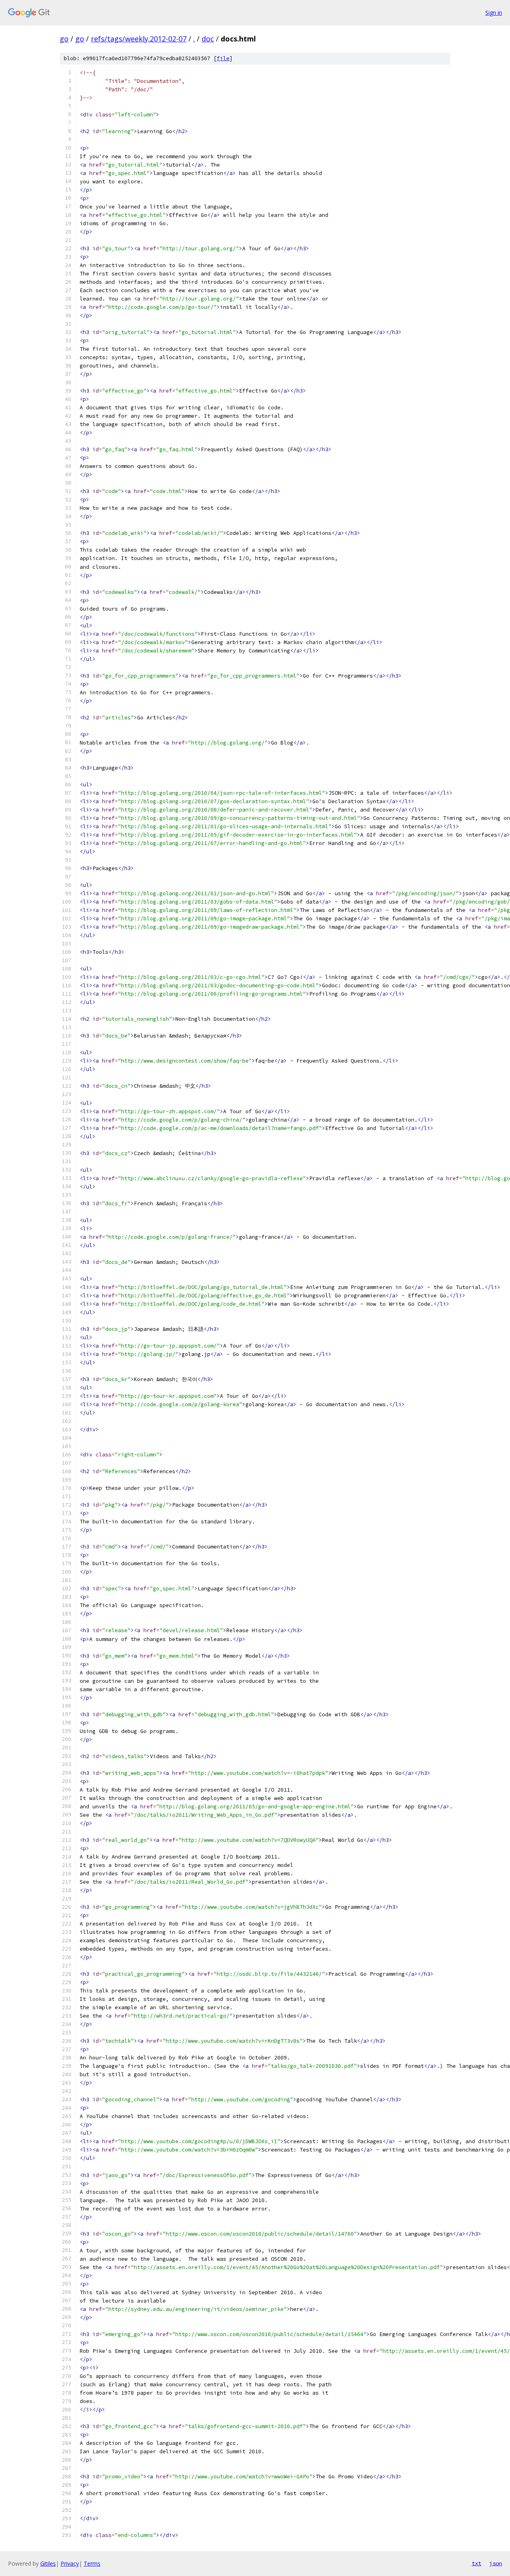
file (223, 58)
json (496, 2563)
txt (477, 2563)
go (64, 39)
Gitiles (48, 2563)
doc (208, 39)
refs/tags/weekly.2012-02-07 (139, 39)
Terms (92, 2563)
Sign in (494, 13)
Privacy (70, 2563)
